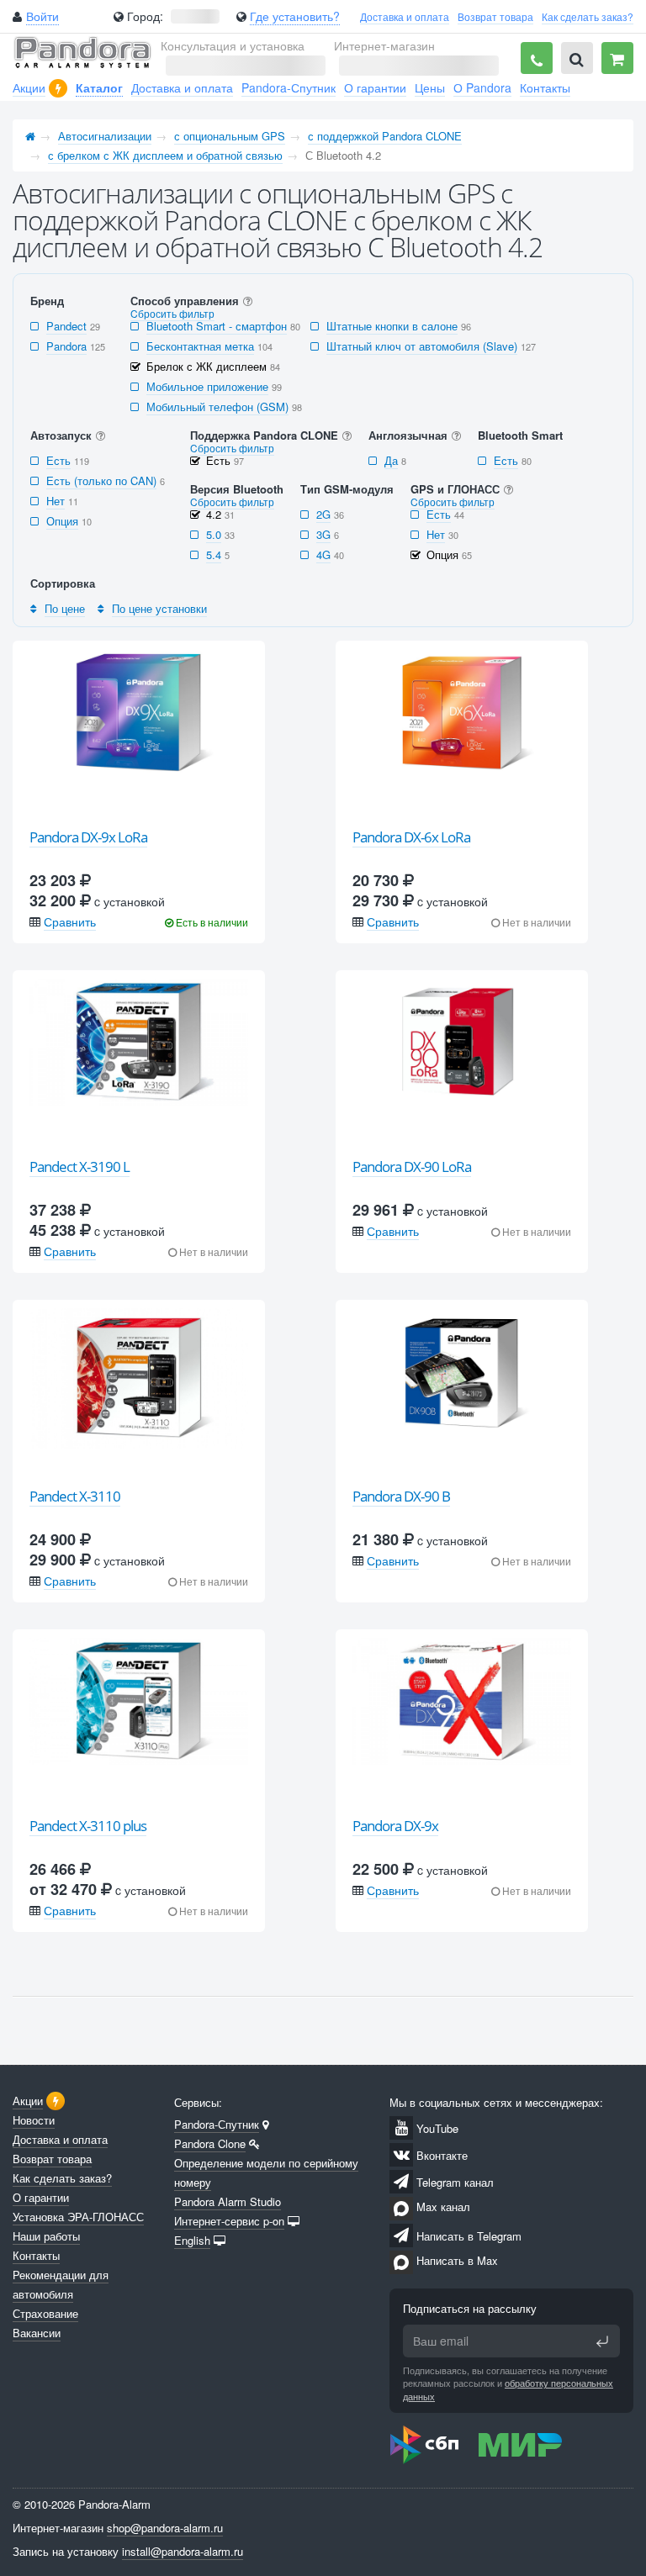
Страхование (45, 2313)
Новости (34, 2120)
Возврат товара (495, 16)
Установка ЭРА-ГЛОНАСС (78, 2217)
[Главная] (30, 136)
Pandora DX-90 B (401, 1496)
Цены (430, 87)
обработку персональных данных (508, 2389)
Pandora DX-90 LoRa (412, 1167)
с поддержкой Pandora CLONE (385, 136)
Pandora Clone (210, 2143)
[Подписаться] (602, 2341)
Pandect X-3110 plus (88, 1826)
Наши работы (46, 2236)
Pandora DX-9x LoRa (88, 837)
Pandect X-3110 (75, 1496)
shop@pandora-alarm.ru (165, 2528)
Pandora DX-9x (395, 1826)
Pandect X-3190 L (79, 1167)
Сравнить (70, 921)
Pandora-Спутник (289, 87)
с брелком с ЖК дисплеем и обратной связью (165, 155)
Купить (149, 800)
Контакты (545, 87)
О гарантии (375, 87)
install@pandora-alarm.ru (183, 2551)
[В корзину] (617, 58)
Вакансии (37, 2333)
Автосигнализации (105, 136)
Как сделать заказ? (588, 16)
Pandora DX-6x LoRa (411, 837)
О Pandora (482, 87)
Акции (29, 87)
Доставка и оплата (405, 16)
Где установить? (295, 16)
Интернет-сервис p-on (229, 2221)
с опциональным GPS (230, 136)
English (192, 2240)
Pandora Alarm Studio (228, 2201)
